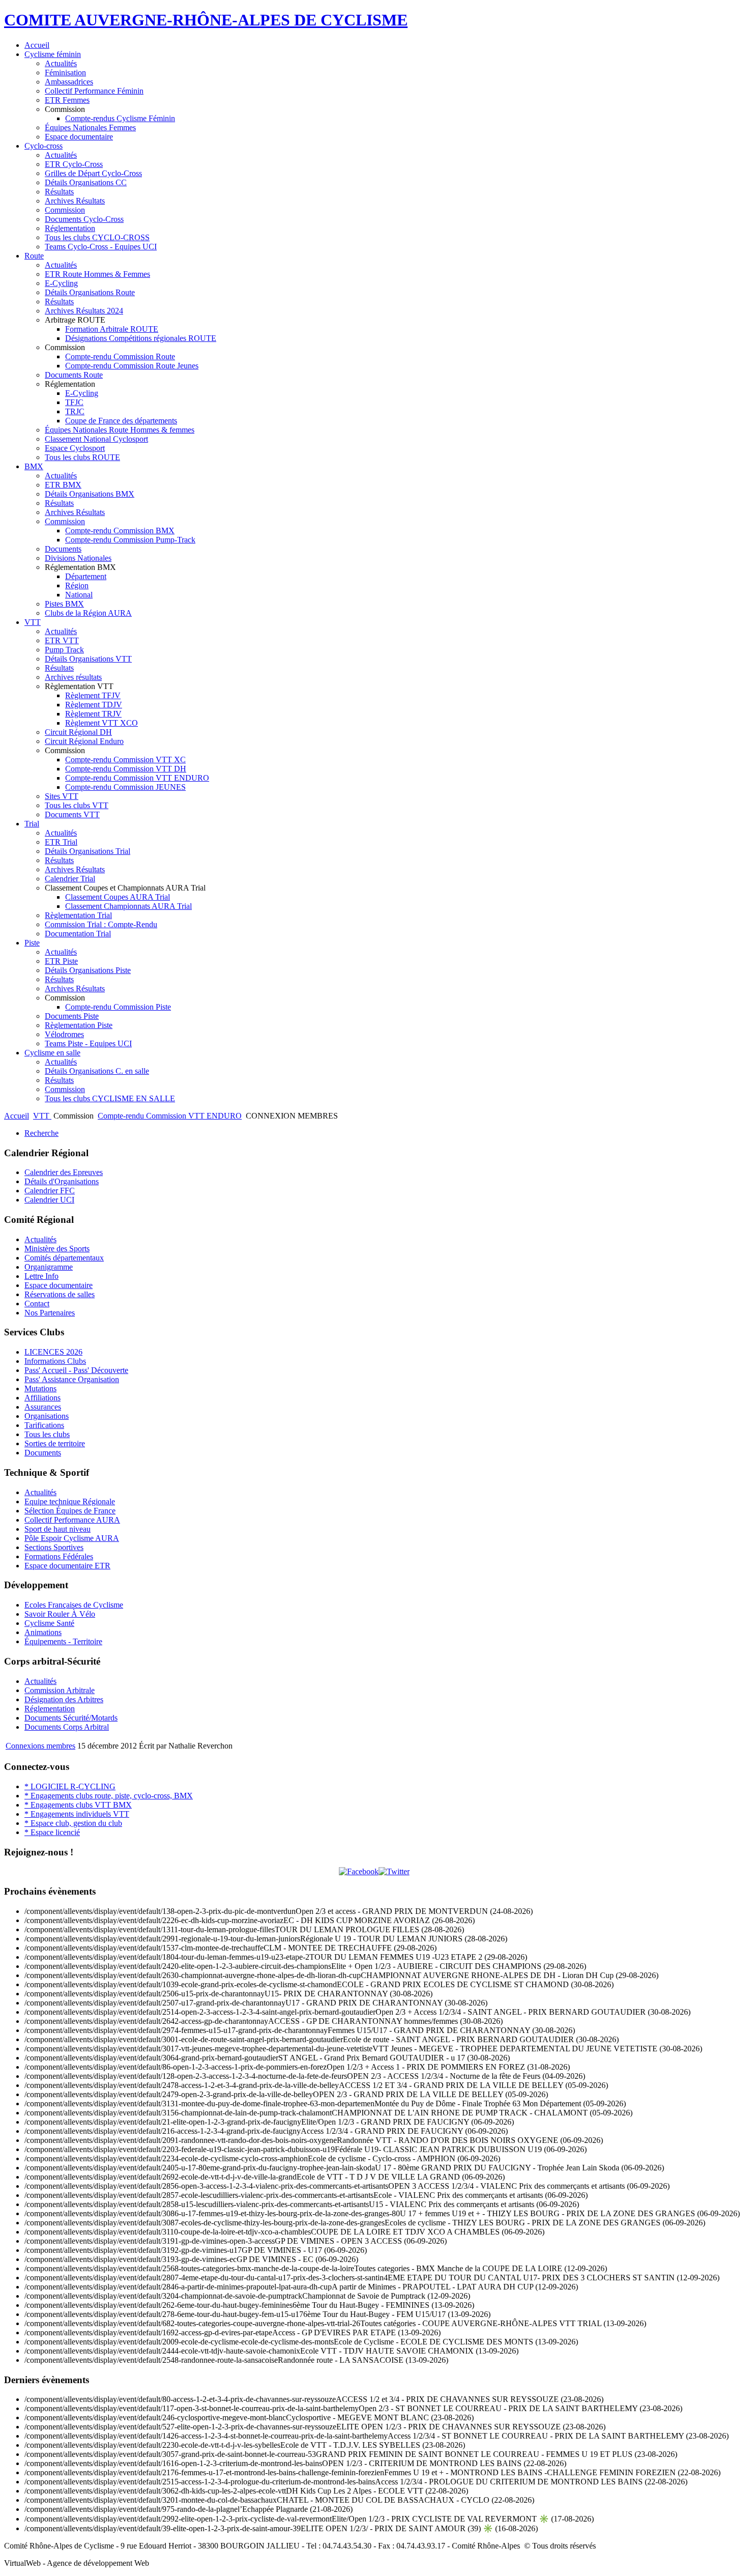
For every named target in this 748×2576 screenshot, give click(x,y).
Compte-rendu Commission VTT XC (125, 760)
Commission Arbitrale (60, 1690)
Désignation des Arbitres (64, 1699)
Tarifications (44, 1425)
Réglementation (70, 228)
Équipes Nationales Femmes (90, 127)
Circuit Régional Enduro (84, 741)
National (79, 595)
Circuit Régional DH (78, 732)
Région (77, 585)
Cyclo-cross (44, 146)
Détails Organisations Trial (88, 851)
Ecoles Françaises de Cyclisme (74, 1605)
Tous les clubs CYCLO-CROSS (97, 237)
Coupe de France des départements (121, 421)
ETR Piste (61, 961)
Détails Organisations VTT (88, 659)
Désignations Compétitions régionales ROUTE (141, 338)
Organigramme (49, 1267)
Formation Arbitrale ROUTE (112, 329)
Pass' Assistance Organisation (72, 1379)
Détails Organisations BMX (90, 494)
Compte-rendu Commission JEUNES (125, 787)
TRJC (75, 411)
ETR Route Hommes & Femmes (97, 274)
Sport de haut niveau (57, 1529)
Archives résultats (73, 677)
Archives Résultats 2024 (84, 311)
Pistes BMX (64, 604)
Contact (37, 1304)
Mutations (40, 1389)
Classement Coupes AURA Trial (118, 897)
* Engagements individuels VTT (77, 1814)
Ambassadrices (69, 82)
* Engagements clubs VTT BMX (78, 1805)
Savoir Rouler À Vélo (60, 1614)
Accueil (37, 45)
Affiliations (42, 1398)
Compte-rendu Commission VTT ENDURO (137, 778)
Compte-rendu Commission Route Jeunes (132, 366)
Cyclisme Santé (49, 1623)
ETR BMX (63, 485)
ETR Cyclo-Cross (74, 164)
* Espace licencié (52, 1832)
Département (86, 576)
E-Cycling (61, 283)
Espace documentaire (79, 137)
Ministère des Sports (57, 1249)
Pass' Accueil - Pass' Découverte (76, 1370)
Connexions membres (40, 1746)
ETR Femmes (67, 100)
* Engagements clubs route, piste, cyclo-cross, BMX (109, 1796)
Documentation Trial (78, 934)
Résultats (59, 192)
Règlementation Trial (78, 915)
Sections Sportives (54, 1547)
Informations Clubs (55, 1361)
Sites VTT (62, 796)
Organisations (47, 1416)
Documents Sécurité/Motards (71, 1718)
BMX (34, 466)
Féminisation (65, 73)
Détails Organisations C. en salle (97, 1071)
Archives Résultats (75, 201)
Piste (32, 943)
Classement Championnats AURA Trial (128, 906)
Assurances (43, 1407)
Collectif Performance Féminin (94, 91)
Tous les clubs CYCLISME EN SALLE (110, 1098)
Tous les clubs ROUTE (82, 457)
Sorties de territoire (55, 1443)
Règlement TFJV (93, 695)
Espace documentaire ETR (67, 1566)
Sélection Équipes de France (70, 1511)
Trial (32, 824)
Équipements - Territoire (63, 1641)
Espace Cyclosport (75, 448)
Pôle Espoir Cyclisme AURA (72, 1538)
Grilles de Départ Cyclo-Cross (93, 173)
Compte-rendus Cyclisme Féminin (120, 118)
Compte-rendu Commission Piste (118, 1007)
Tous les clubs (47, 1434)
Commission (65, 210)
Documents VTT (72, 814)
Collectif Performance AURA (72, 1520)
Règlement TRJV (93, 714)
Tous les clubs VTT (77, 805)
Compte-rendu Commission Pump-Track (130, 540)
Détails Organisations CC (86, 182)
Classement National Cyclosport (96, 439)
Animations (43, 1632)
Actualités (61, 63)
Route (34, 256)
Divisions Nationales (78, 558)
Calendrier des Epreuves (64, 1172)
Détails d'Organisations (62, 1181)
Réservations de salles (60, 1294)
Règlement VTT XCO (102, 723)
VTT (33, 622)
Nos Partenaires (50, 1313)
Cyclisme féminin (53, 54)
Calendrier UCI (49, 1200)
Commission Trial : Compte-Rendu (101, 924)
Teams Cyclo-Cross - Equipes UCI (101, 247)
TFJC (74, 402)
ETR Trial (61, 842)
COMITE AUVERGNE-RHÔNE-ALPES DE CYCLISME (206, 20)
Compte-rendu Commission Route (120, 356)
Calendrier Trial (70, 879)
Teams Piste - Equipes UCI (88, 1043)
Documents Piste (72, 1016)
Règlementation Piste (79, 1025)
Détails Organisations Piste (88, 970)
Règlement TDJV (94, 705)
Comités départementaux (64, 1258)
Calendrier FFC (50, 1191)
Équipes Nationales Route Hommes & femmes (120, 430)
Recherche (41, 1133)
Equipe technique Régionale (70, 1501)
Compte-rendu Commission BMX (120, 531)
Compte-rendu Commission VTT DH (126, 769)
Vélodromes (64, 1034)
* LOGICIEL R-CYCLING (70, 1786)
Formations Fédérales (59, 1556)
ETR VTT (62, 640)
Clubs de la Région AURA (88, 613)
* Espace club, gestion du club (73, 1823)
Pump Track (64, 650)
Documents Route (74, 375)
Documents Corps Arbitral (67, 1727)
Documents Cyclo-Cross (84, 219)
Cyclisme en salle (52, 1053)
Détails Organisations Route (90, 292)
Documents (63, 549)
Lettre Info (41, 1276)
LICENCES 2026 (53, 1352)
